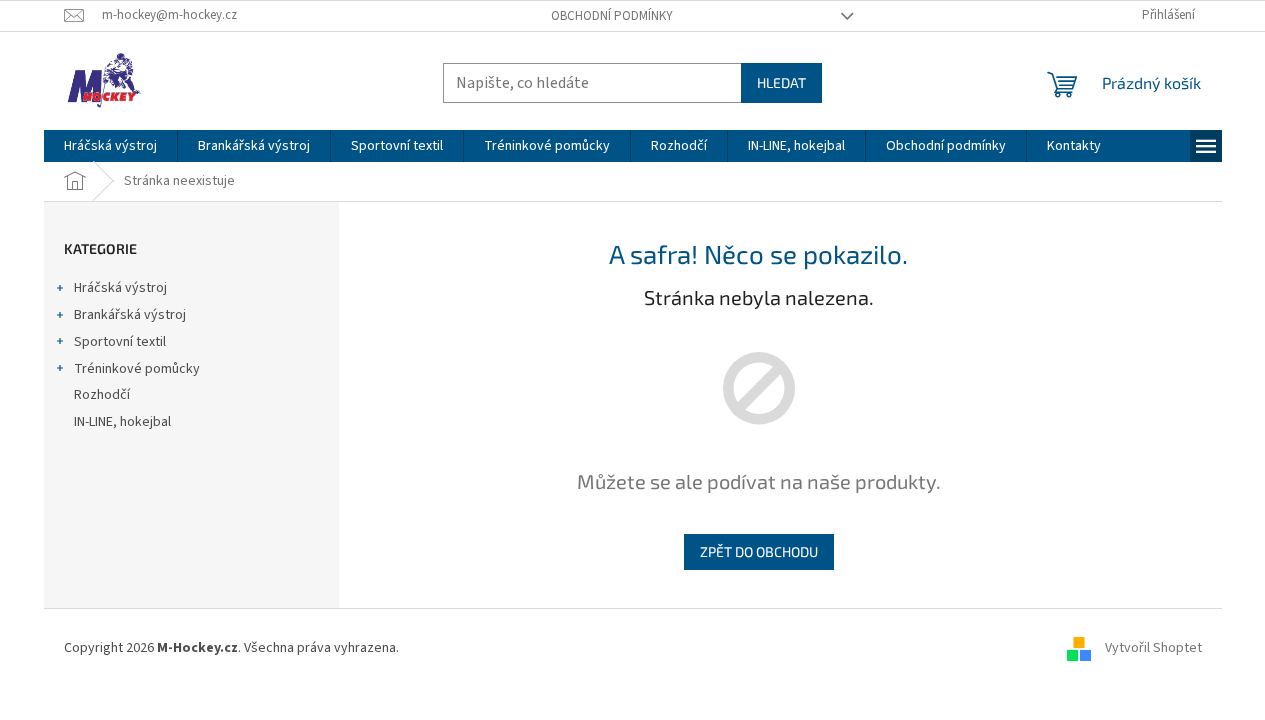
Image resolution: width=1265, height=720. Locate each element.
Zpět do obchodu (759, 551)
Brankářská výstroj (130, 315)
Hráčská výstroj (120, 288)
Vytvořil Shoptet (1153, 648)
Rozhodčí (102, 395)
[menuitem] (110, 146)
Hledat (781, 82)
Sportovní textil (120, 342)
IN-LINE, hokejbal (122, 422)
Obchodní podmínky (612, 16)
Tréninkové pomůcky (137, 369)
